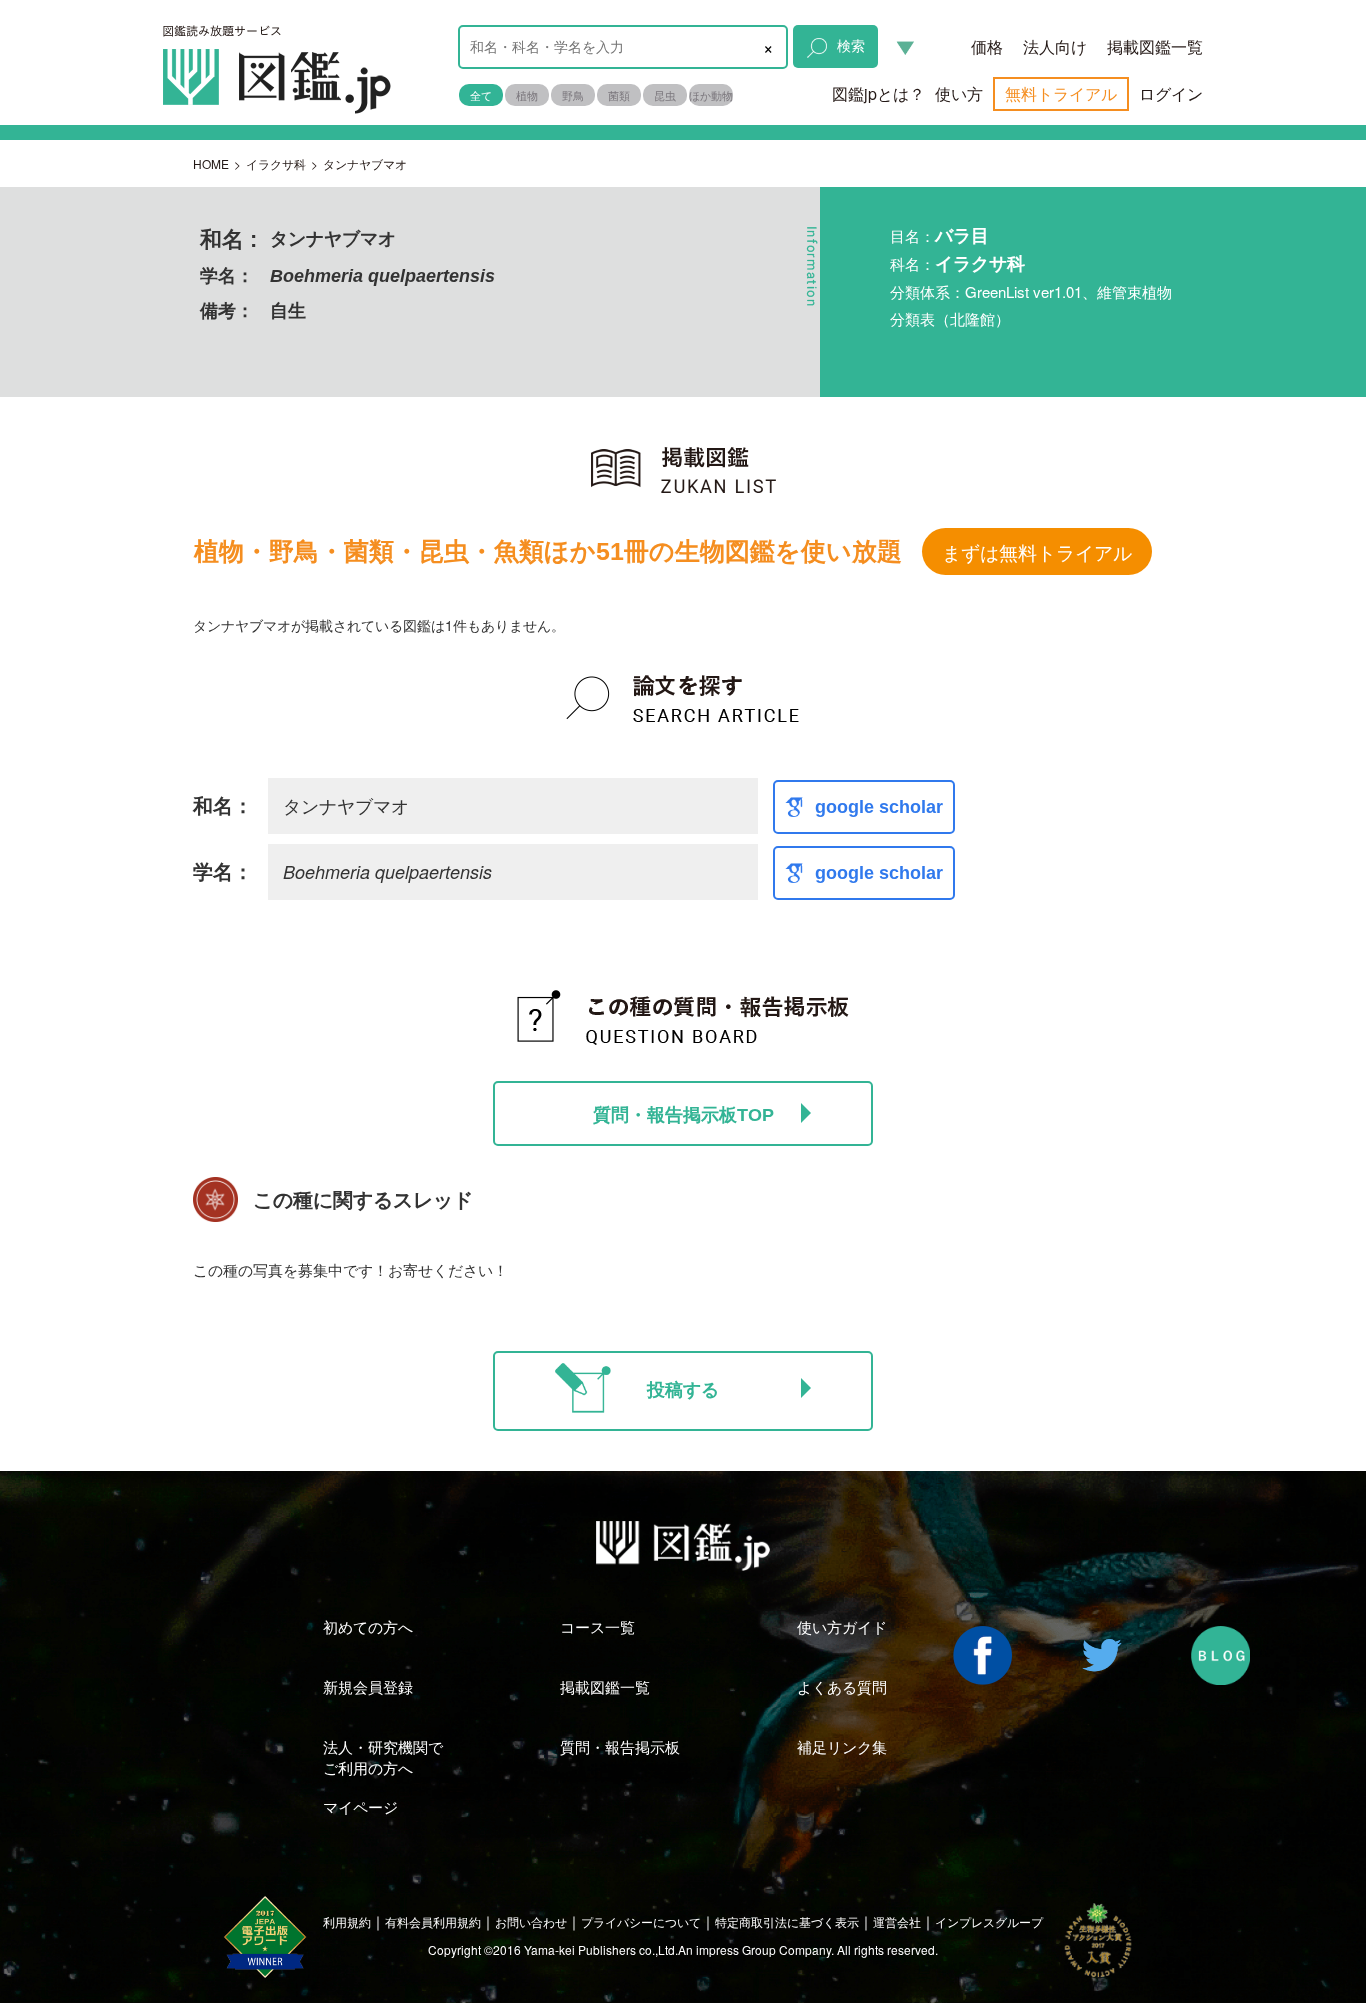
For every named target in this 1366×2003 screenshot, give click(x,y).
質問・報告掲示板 (620, 1746)
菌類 (619, 95)
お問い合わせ (531, 1921)
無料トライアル (1061, 93)
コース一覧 (597, 1626)
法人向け (1055, 46)
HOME (211, 163)
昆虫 (665, 95)
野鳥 (573, 95)
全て (481, 95)
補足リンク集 (842, 1746)
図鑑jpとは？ (878, 93)
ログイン (1171, 93)
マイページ (360, 1806)
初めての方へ (368, 1626)
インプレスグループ (989, 1921)
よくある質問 (842, 1686)
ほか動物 (711, 95)
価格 (987, 46)
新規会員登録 (368, 1686)
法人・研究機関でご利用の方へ (383, 1757)
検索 (851, 45)
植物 (527, 95)
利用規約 (347, 1921)
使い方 (959, 93)
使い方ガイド (842, 1626)
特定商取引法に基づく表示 (787, 1921)
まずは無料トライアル (1037, 551)
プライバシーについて (641, 1921)
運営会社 (897, 1921)
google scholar (879, 807)
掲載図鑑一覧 (1155, 46)
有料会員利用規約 (433, 1921)
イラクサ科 (276, 163)
